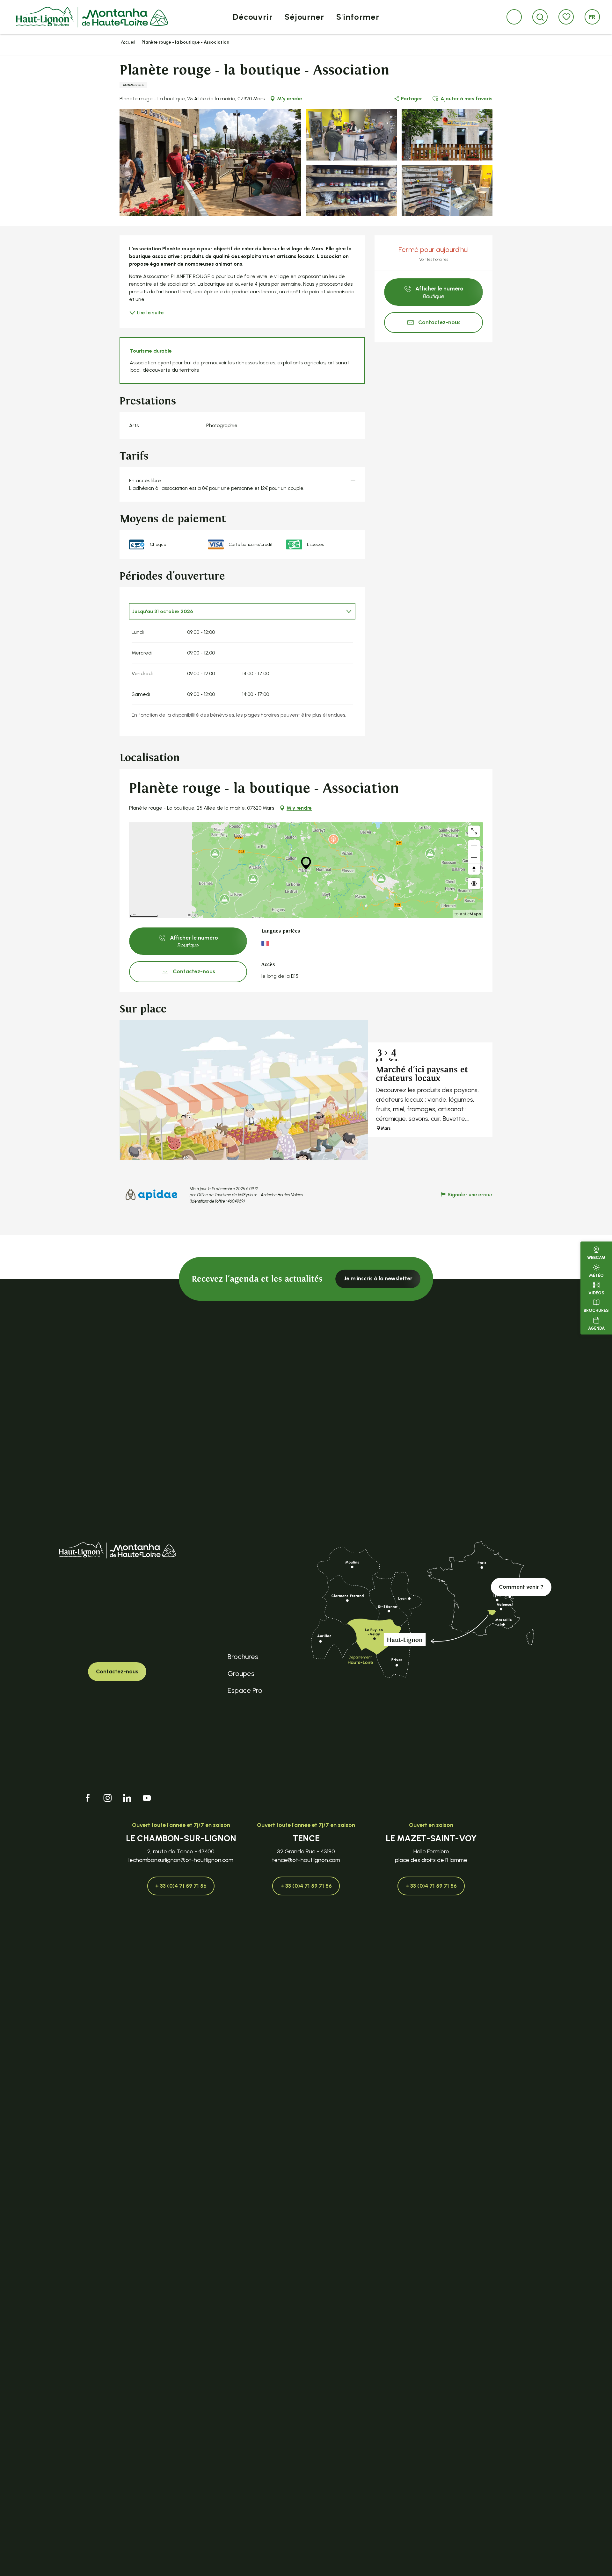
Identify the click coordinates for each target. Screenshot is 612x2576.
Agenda (596, 1328)
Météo (596, 1275)
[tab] (236, 611)
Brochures (596, 1310)
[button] (540, 17)
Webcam (596, 1258)
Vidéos (596, 1293)
